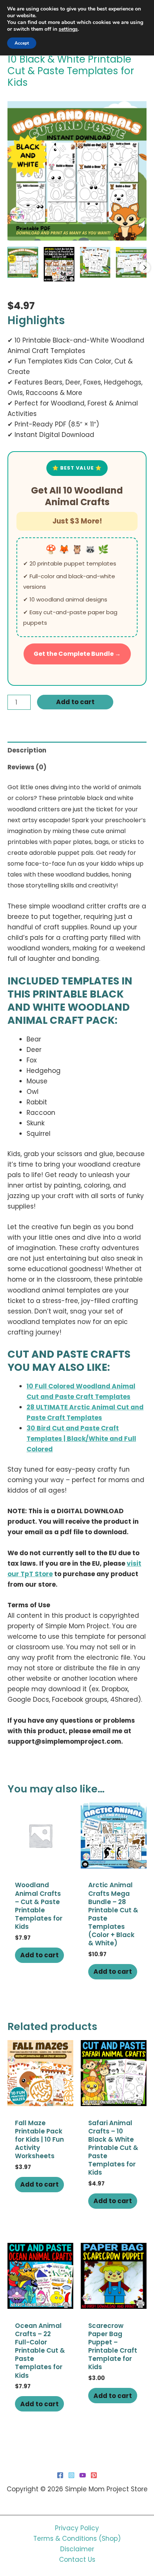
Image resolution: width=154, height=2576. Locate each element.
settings (68, 29)
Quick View (41, 1861)
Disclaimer (77, 2549)
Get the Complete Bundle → (77, 654)
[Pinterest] (94, 2475)
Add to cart (75, 702)
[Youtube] (83, 2475)
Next (145, 268)
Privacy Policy (77, 2528)
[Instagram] (71, 2475)
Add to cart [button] (39, 1955)
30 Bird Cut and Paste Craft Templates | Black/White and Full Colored (81, 1439)
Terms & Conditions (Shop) (77, 2539)
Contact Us (77, 2560)
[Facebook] (60, 2475)
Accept (22, 43)
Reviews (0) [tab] (27, 767)
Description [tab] (27, 750)
